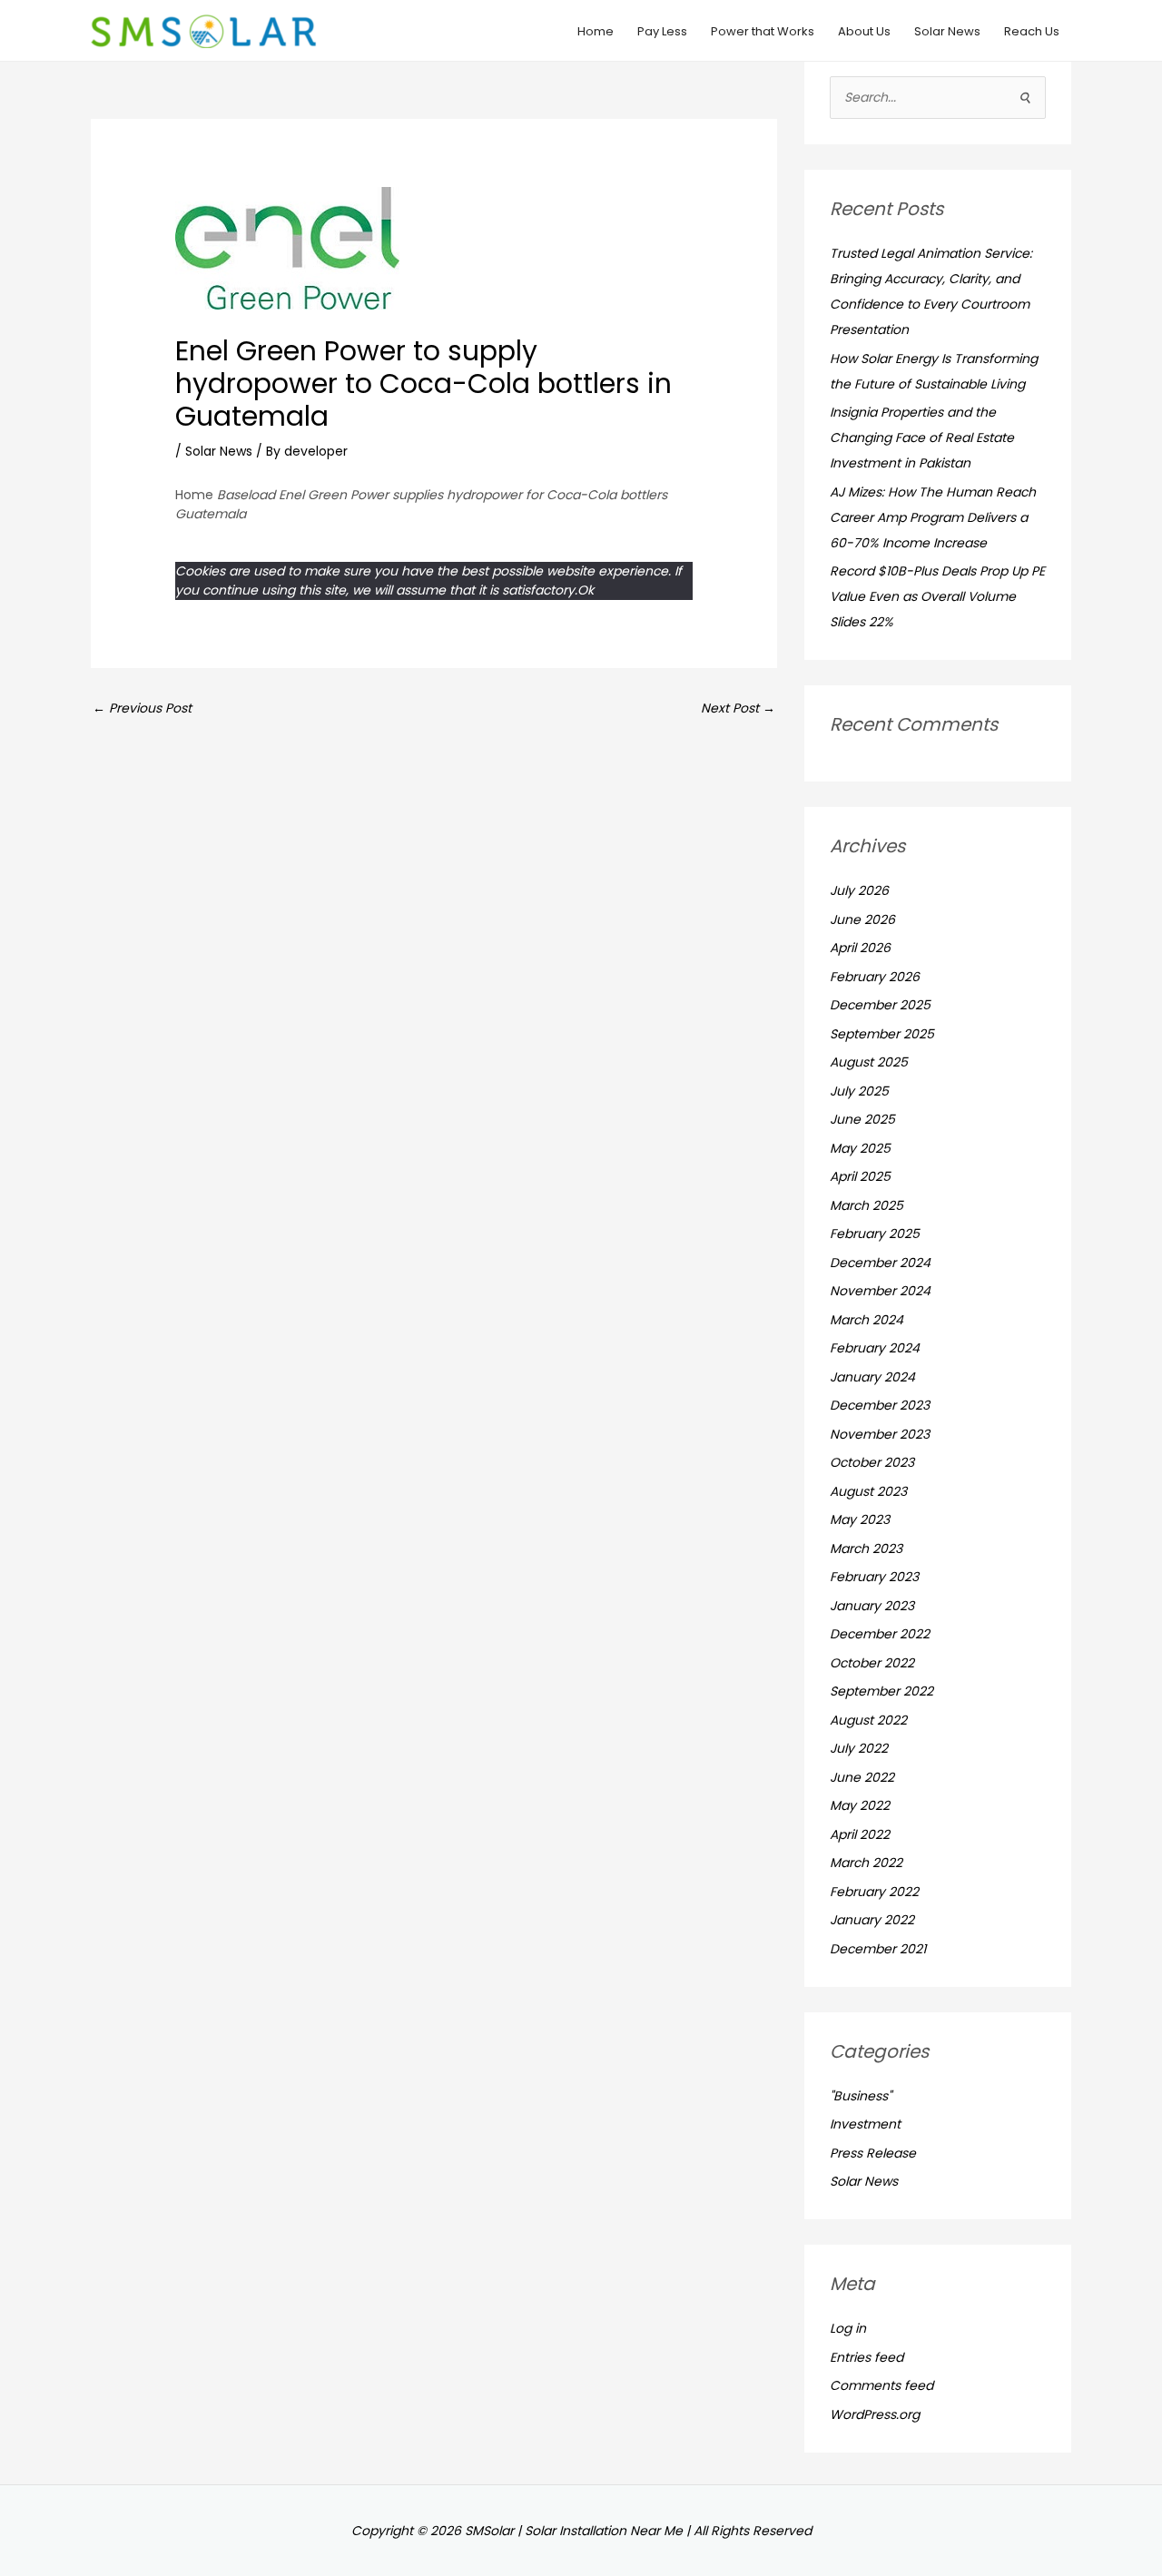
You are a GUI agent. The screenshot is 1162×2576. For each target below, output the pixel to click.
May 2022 (860, 1805)
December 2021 (878, 1949)
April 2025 (860, 1176)
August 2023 (868, 1491)
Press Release (873, 2153)
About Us (864, 31)
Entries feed (867, 2357)
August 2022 (868, 1720)
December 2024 (880, 1263)
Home (596, 31)
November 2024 (880, 1291)
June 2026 (862, 919)
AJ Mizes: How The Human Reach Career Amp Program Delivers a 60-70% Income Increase (933, 517)
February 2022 (874, 1892)
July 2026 (859, 890)
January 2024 (872, 1377)
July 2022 (859, 1748)
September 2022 (881, 1691)
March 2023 (866, 1549)
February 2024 (875, 1348)
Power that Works (763, 31)
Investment (865, 2124)
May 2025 (860, 1148)
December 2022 (880, 1634)
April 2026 (860, 948)
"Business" (861, 2096)
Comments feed (881, 2385)
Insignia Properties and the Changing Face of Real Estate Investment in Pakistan (922, 438)
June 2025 (862, 1119)
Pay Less (662, 31)
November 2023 (880, 1434)
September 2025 (882, 1034)
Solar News (947, 31)
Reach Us (1032, 31)
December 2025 (880, 1005)
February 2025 (875, 1234)
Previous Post (142, 708)
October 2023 (872, 1462)
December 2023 (880, 1405)
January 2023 (872, 1606)
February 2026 (875, 977)
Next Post (738, 708)
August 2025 (869, 1062)
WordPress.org (875, 2414)
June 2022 (862, 1777)
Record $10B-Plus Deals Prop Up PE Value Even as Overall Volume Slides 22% (937, 596)
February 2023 (874, 1577)
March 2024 (867, 1320)
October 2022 (872, 1663)
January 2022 (872, 1920)
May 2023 (860, 1519)
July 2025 (859, 1091)
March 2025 (867, 1205)
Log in (848, 2328)
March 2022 (866, 1863)
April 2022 (860, 1834)
